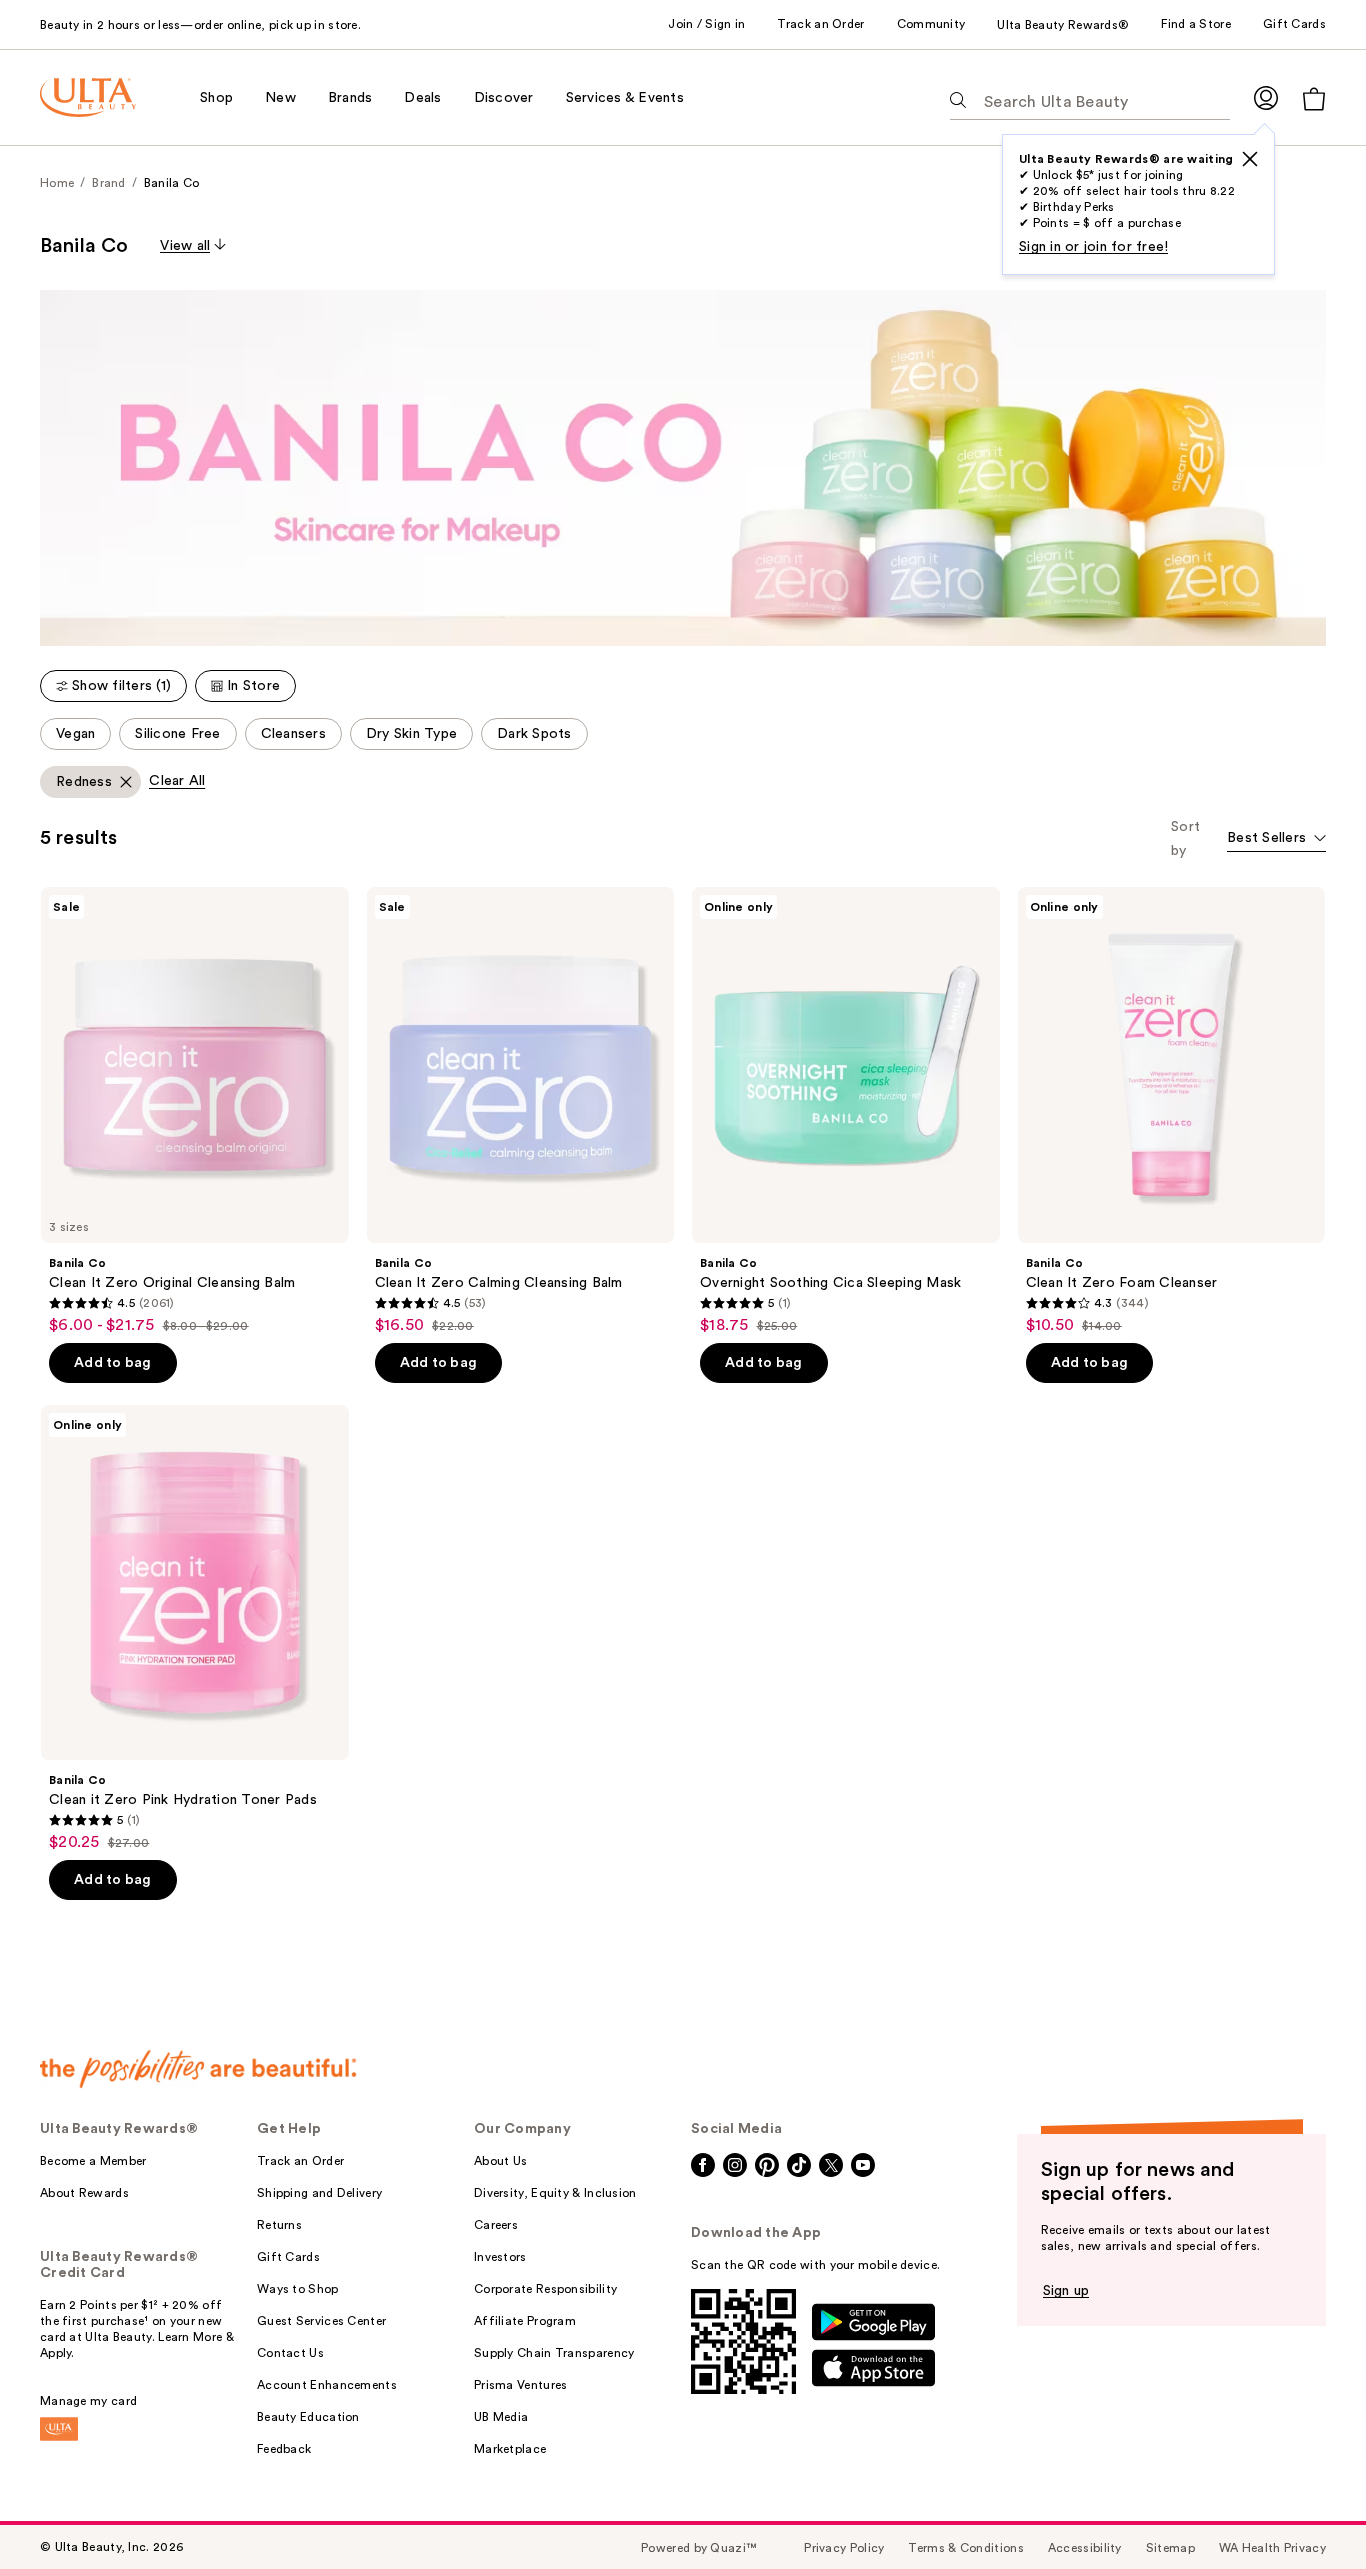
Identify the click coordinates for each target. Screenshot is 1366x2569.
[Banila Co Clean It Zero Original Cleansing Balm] (195, 1111)
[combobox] (1276, 839)
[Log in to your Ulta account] (1266, 97)
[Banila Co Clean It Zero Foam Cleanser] (1172, 1111)
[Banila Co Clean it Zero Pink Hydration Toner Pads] (195, 1629)
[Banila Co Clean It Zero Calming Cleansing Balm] (521, 1111)
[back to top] (1306, 2509)
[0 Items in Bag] (1314, 98)
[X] (1250, 159)
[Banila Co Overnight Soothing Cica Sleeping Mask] (846, 1111)
